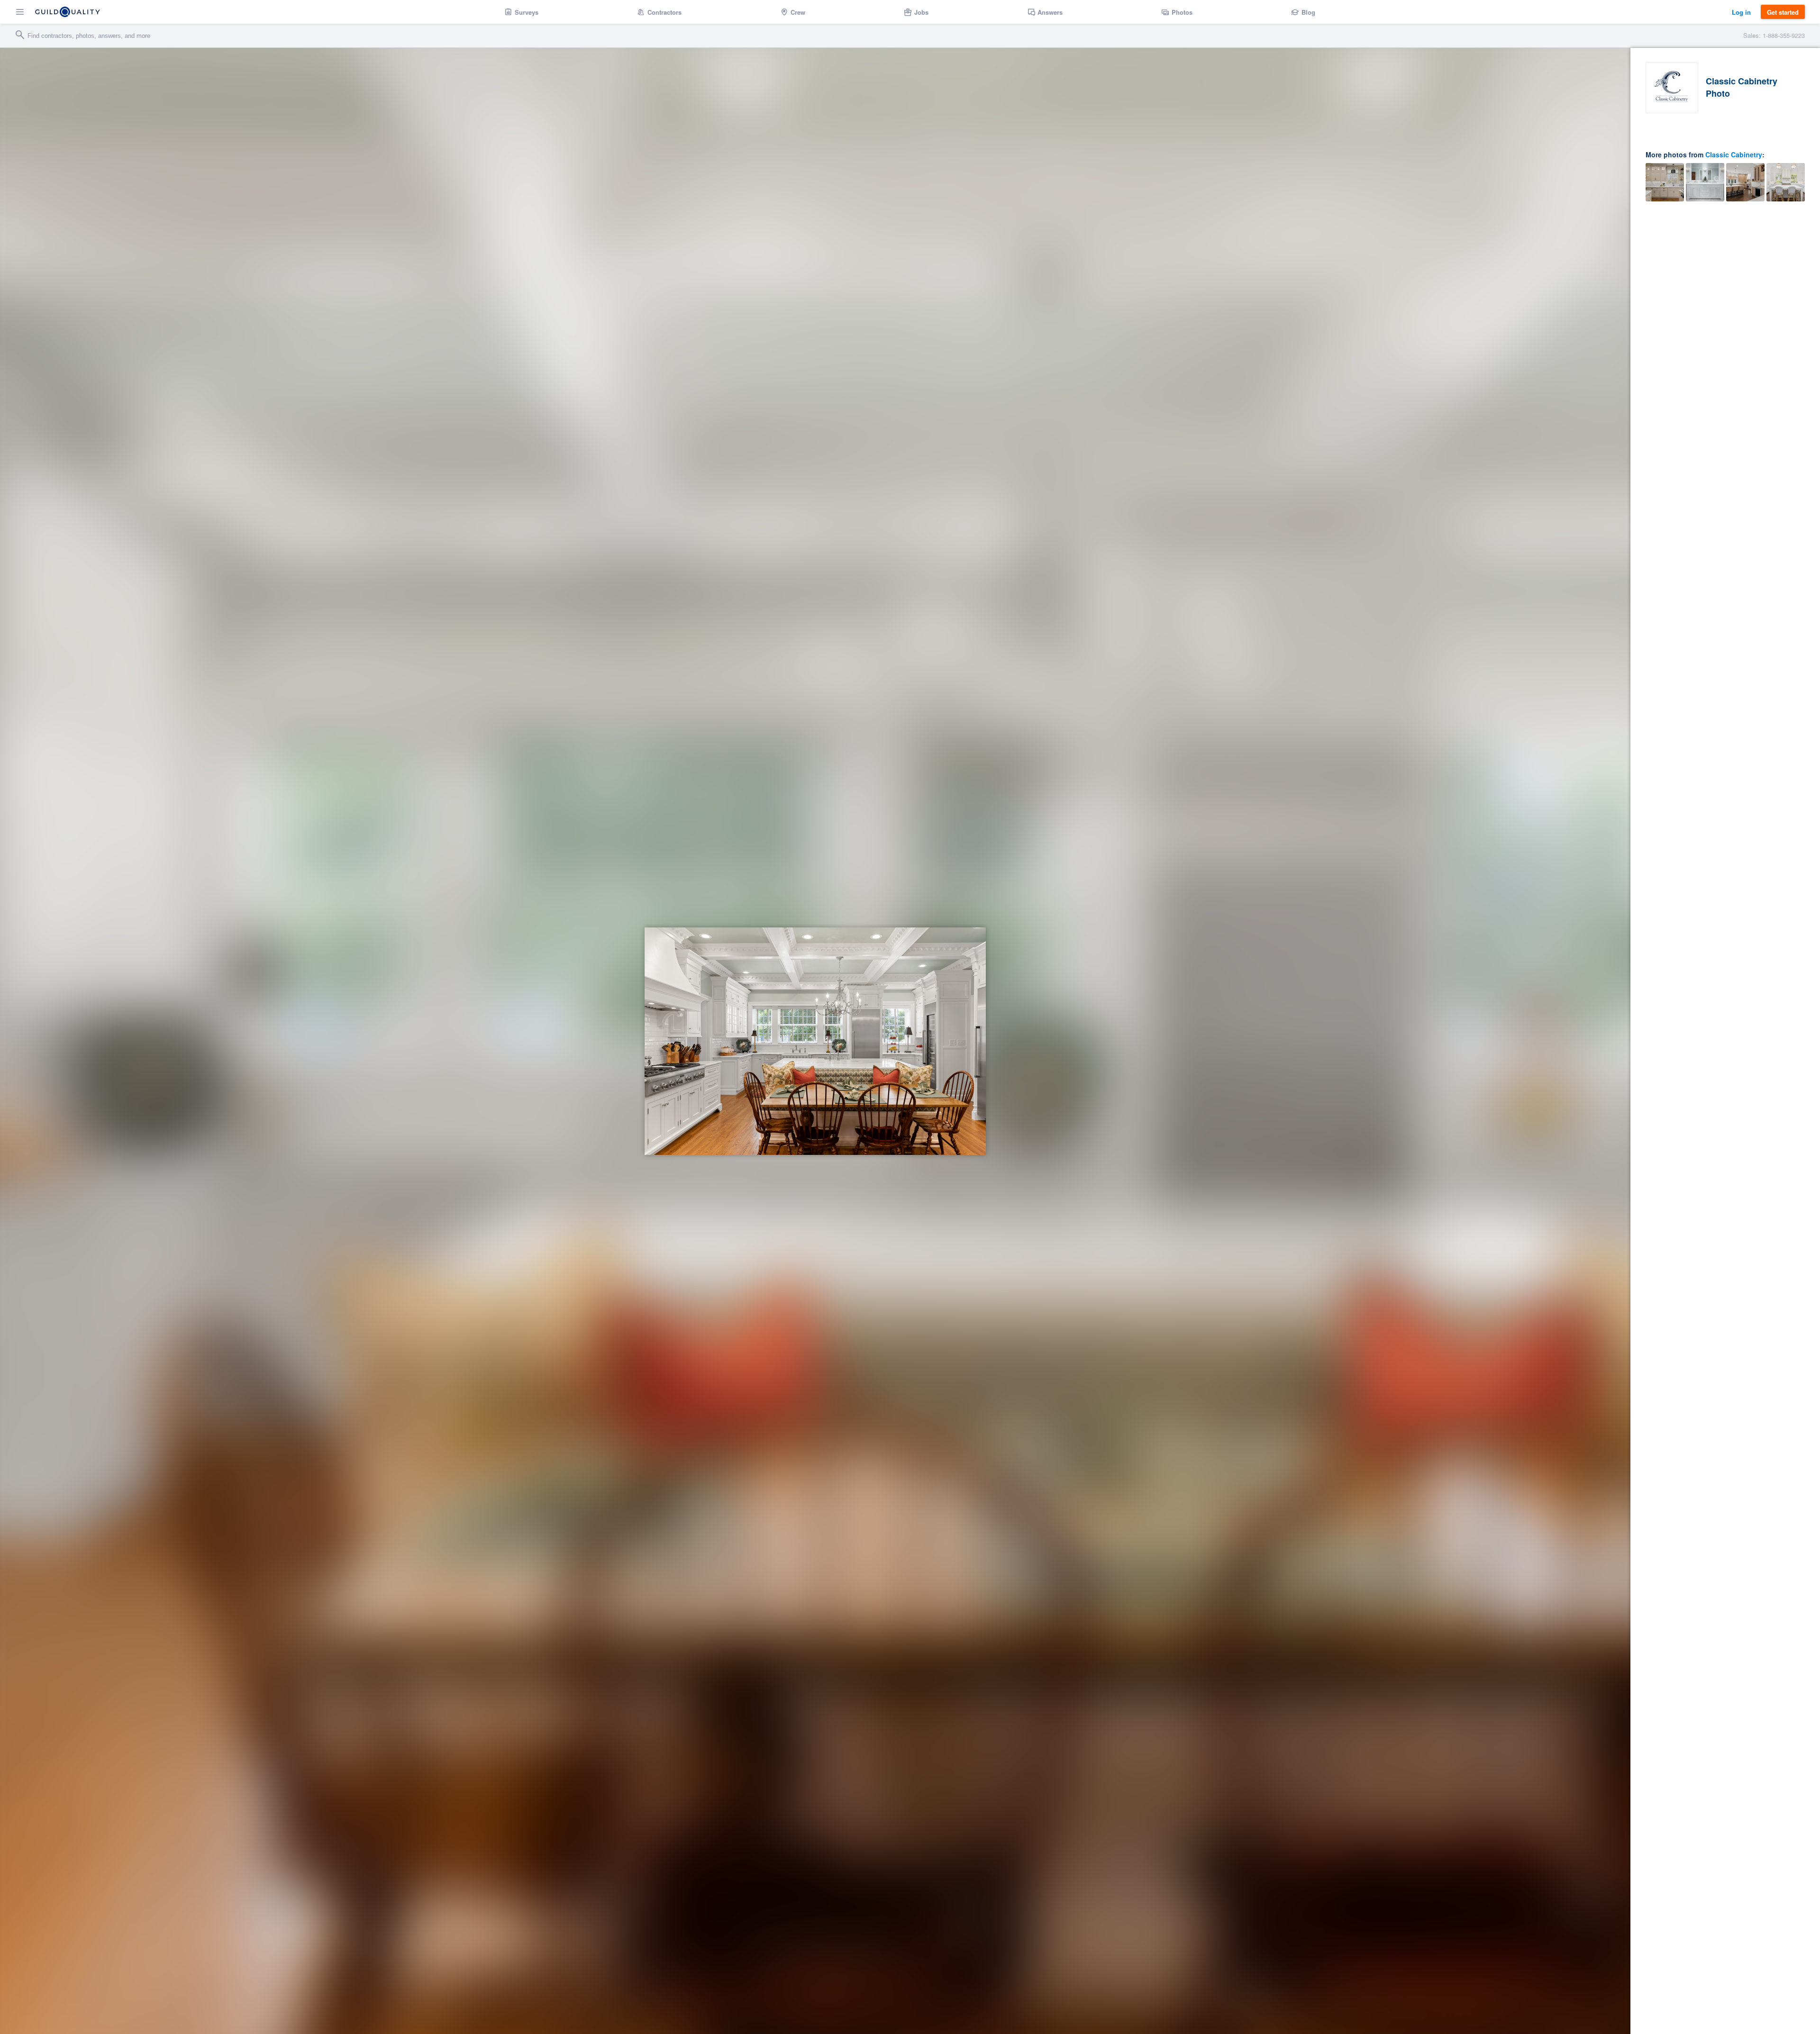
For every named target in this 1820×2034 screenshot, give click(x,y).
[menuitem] (522, 12)
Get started (1783, 12)
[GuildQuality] (68, 12)
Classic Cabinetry (1734, 154)
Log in (1741, 12)
